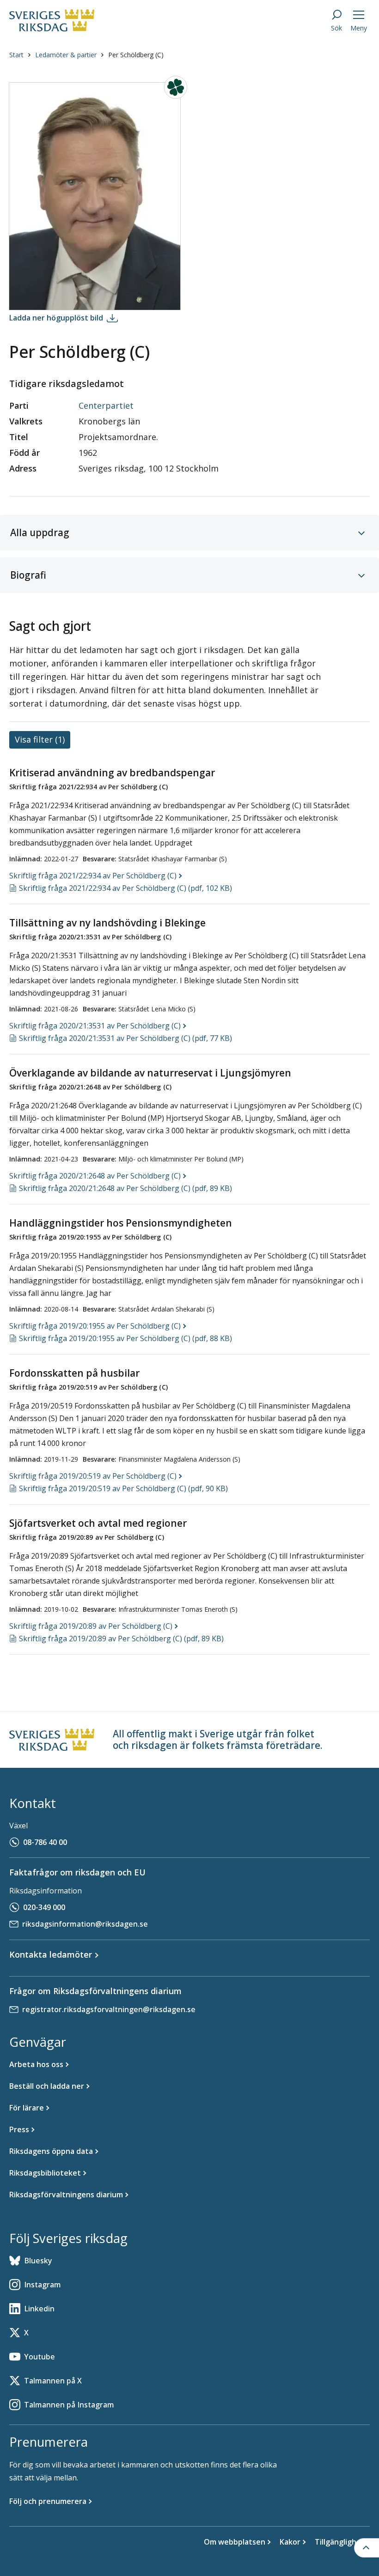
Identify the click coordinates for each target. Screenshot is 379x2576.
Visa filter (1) (40, 739)
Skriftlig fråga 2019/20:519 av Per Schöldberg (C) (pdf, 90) (123, 1488)
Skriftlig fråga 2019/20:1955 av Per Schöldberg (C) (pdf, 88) (125, 1338)
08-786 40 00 (45, 1842)
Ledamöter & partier (66, 55)
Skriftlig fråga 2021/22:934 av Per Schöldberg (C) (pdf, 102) (125, 888)
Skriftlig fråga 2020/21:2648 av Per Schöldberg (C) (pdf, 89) (125, 1188)
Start (16, 55)
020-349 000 (44, 1907)
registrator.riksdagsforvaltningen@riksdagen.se (109, 2009)
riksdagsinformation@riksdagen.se (85, 1924)
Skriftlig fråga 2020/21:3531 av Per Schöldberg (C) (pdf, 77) (125, 1038)
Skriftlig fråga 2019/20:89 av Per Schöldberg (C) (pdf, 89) (121, 1639)
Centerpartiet (106, 405)
